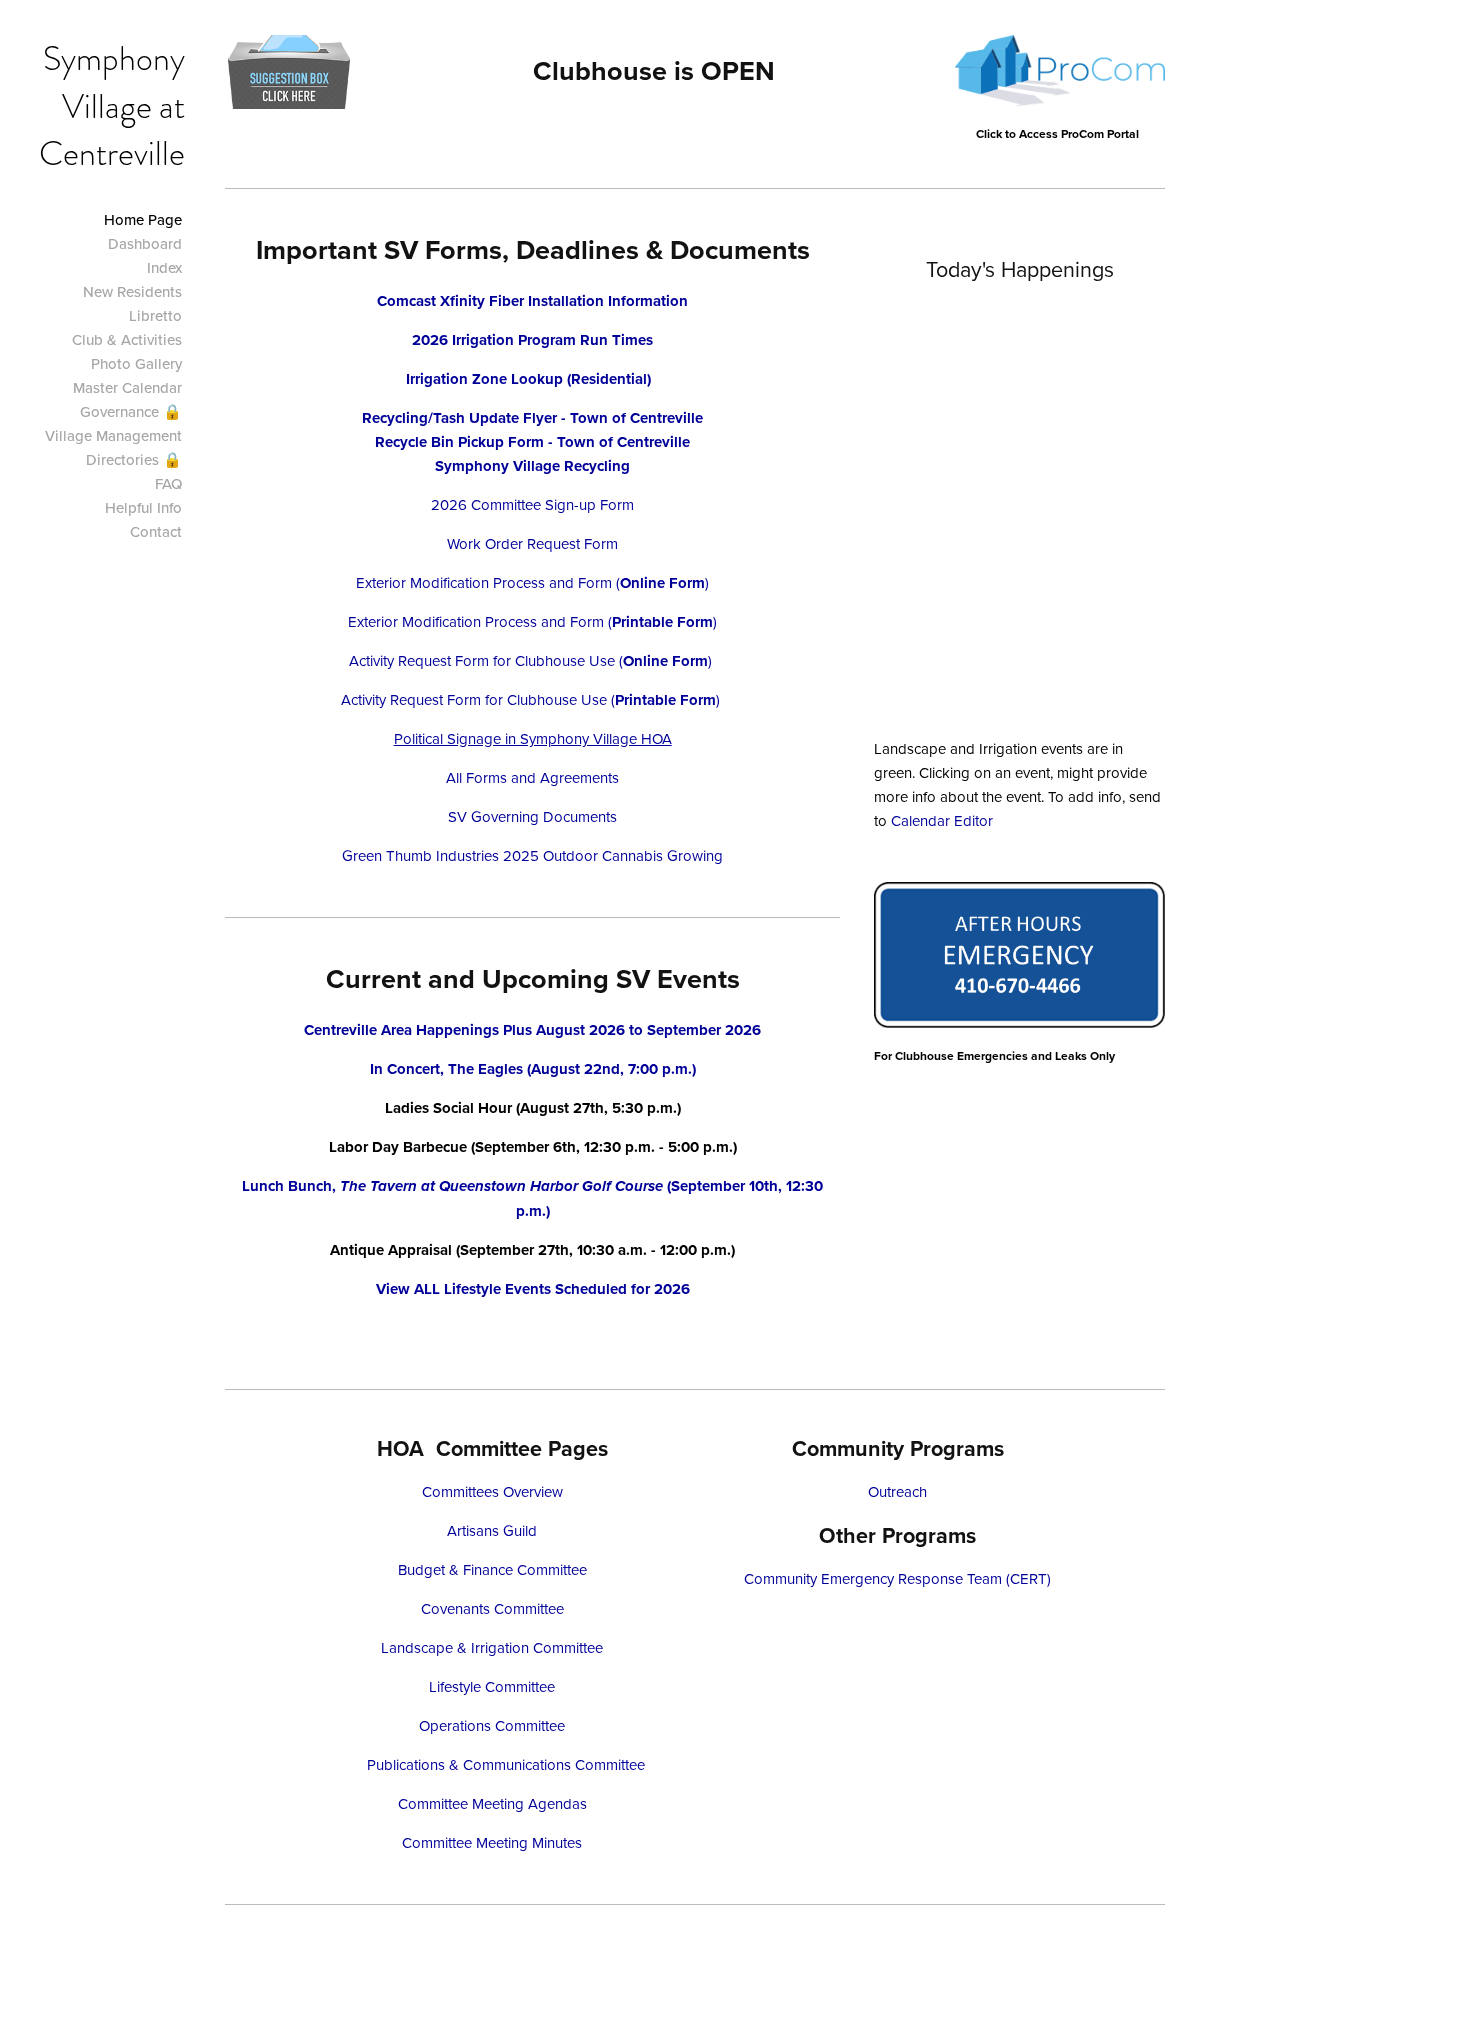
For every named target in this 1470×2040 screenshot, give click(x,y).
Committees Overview (492, 1491)
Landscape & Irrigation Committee (492, 1647)
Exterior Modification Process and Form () (532, 582)
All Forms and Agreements (532, 777)
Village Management (113, 435)
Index (164, 267)
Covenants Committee (492, 1608)
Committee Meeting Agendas (492, 1803)
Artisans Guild (492, 1530)
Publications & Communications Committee (506, 1764)
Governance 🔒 (131, 411)
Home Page (143, 219)
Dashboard (145, 243)
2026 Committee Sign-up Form (532, 504)
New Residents (132, 291)
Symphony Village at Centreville (112, 106)
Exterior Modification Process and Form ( (480, 621)
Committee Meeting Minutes (492, 1842)
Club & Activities (127, 339)
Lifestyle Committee (492, 1686)
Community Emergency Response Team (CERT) (897, 1578)
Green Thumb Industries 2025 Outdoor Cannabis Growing (532, 855)
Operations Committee (492, 1725)
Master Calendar (127, 387)
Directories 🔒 (134, 459)
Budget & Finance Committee (492, 1569)
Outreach (897, 1491)
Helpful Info (143, 507)
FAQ (168, 483)
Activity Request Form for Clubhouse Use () (532, 660)
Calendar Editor (942, 820)
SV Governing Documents (532, 816)
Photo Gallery (136, 363)
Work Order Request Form (532, 543)
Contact (156, 531)
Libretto (155, 315)
